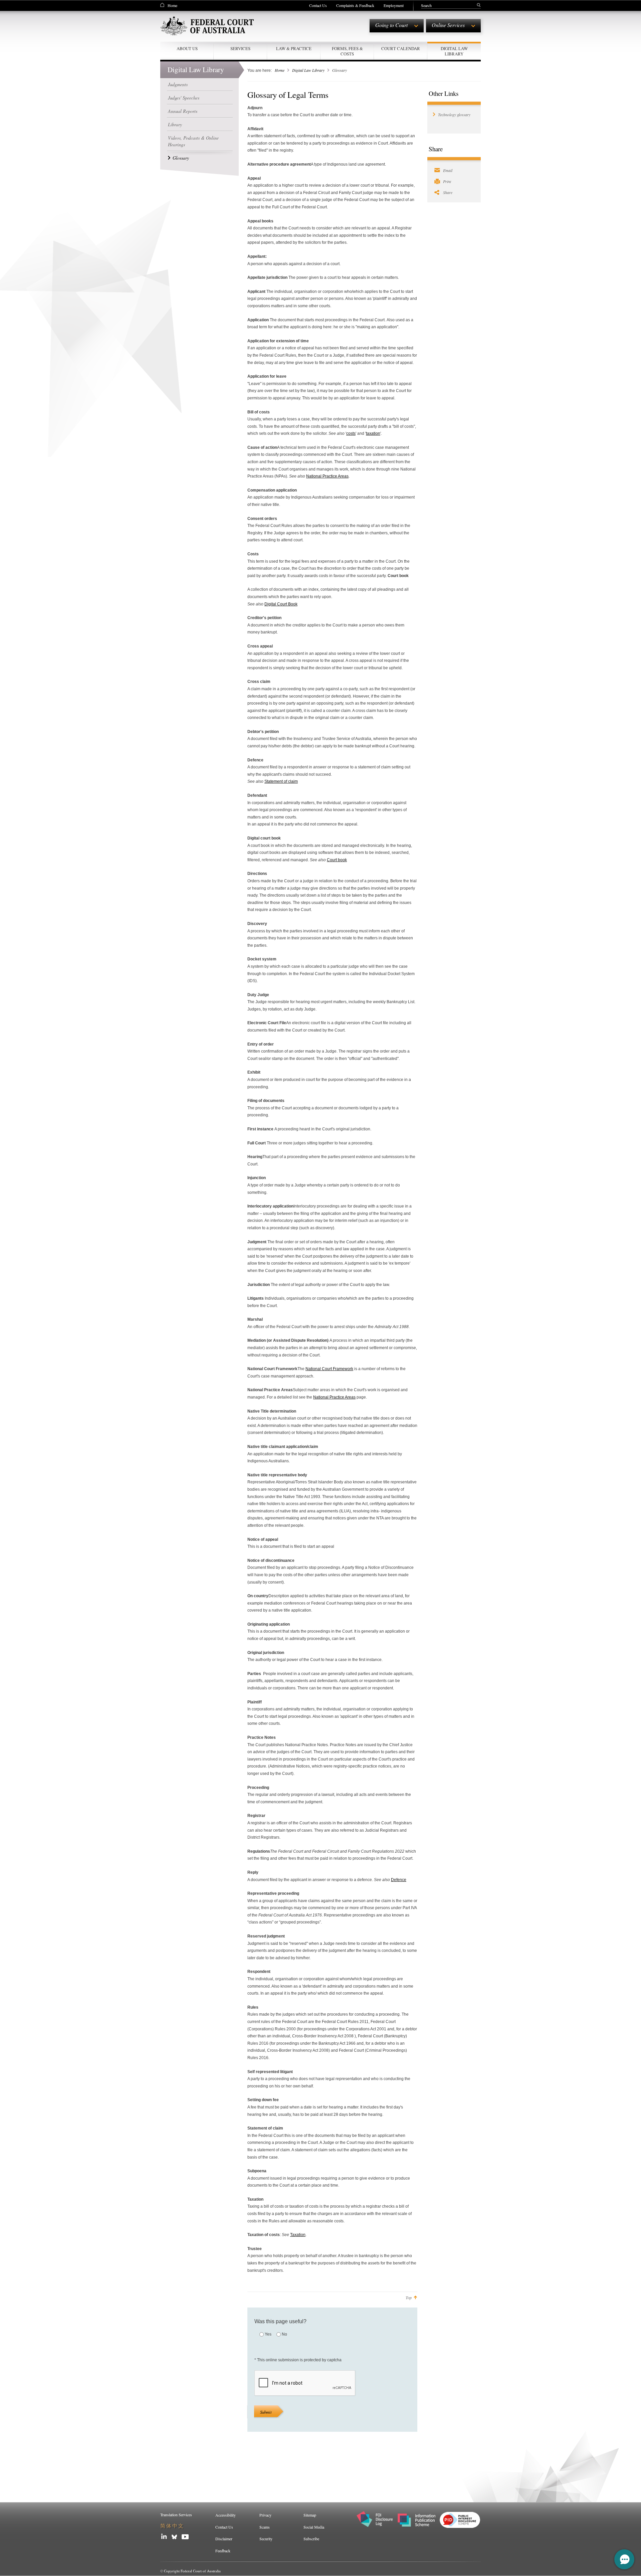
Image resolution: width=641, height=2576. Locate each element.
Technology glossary (454, 115)
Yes (268, 2334)
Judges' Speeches (184, 98)
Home (172, 5)
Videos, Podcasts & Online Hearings (193, 141)
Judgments (178, 84)
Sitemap (310, 2515)
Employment (394, 5)
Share (448, 192)
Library (175, 124)
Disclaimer (224, 2539)
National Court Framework (329, 1369)
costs (351, 433)
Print (447, 181)
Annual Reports (183, 111)
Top (409, 2297)
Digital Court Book (281, 604)
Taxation (298, 2235)
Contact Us (318, 5)
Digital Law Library (308, 70)
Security (266, 2539)
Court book (337, 860)
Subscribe (311, 2539)
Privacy (265, 2515)
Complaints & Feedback (355, 5)
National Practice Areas (327, 476)
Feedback (223, 2551)
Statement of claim (281, 781)
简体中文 (172, 2526)
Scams (265, 2527)
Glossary (181, 158)
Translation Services (176, 2515)
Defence (399, 1880)
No (284, 2334)
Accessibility (226, 2515)
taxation (373, 433)
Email (448, 170)
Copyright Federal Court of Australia (192, 2571)
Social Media (314, 2527)
